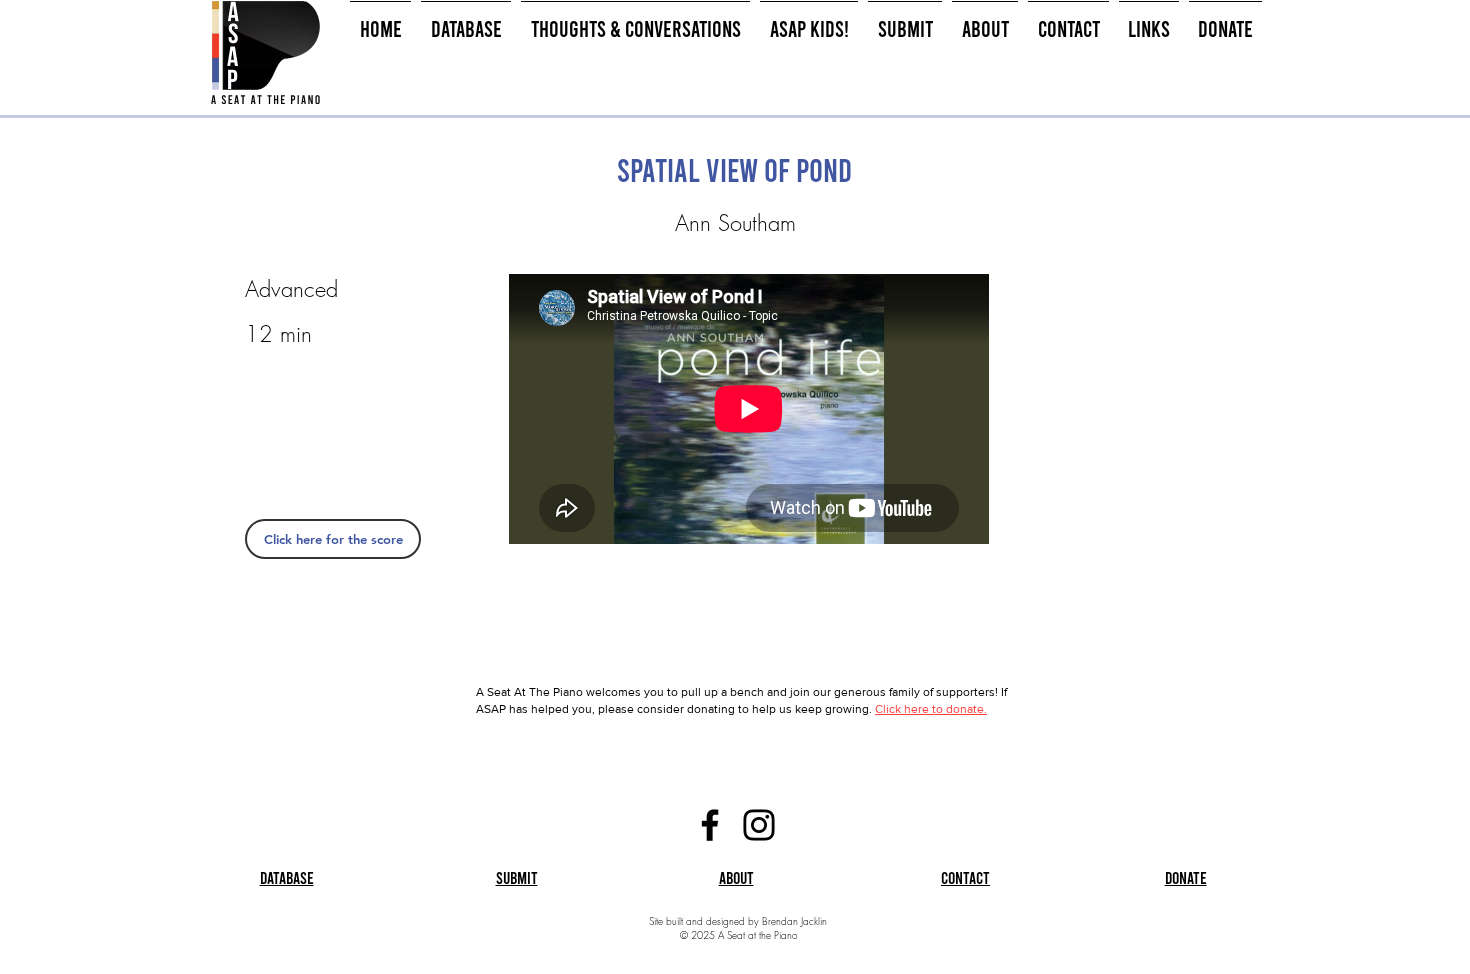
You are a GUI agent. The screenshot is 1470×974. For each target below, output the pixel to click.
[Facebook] (710, 825)
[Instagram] (759, 825)
